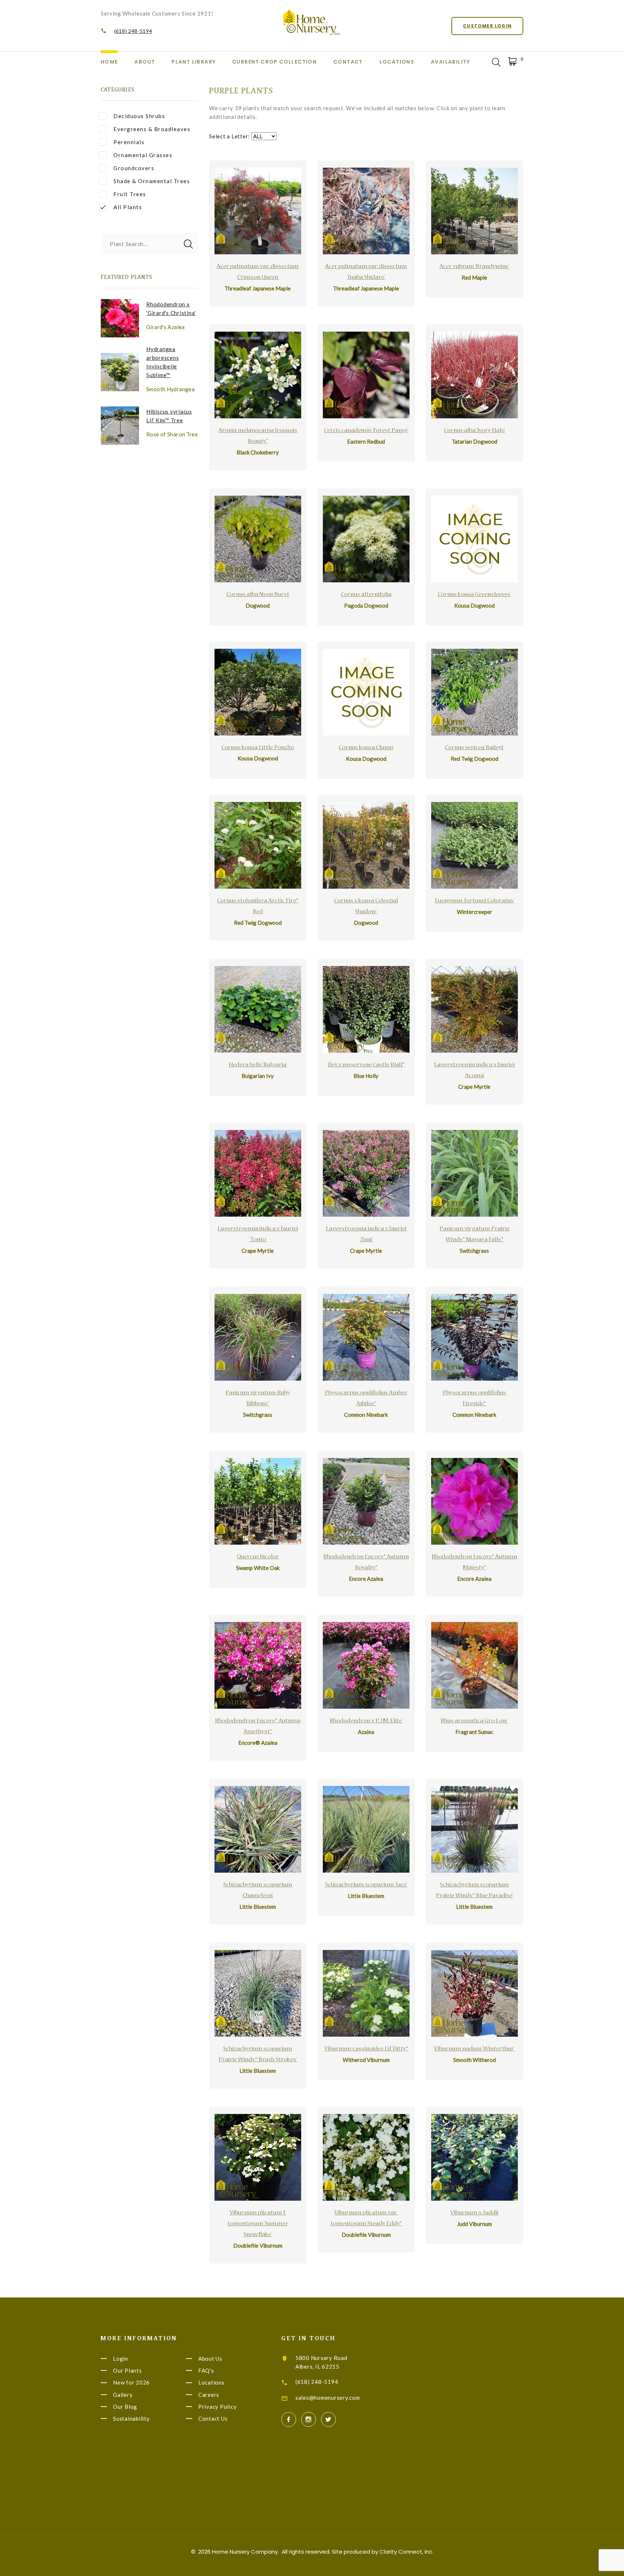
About (145, 62)
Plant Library (194, 62)
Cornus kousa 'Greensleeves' (474, 595)
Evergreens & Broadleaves (152, 129)
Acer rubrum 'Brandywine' (474, 267)
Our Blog (125, 2407)
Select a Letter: (229, 136)
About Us (210, 2359)
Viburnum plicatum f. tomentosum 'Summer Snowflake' (258, 2224)
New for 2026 (131, 2383)
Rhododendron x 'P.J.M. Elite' (366, 1721)
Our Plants (127, 2370)
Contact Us (213, 2418)
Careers (209, 2395)
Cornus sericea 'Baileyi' (474, 748)
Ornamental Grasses (143, 155)
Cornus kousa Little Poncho (258, 748)
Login (121, 2359)
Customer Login (487, 26)
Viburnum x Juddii (474, 2213)
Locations (397, 62)
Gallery (123, 2395)
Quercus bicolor (258, 1557)
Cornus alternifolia (366, 595)
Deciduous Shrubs (139, 116)
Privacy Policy (218, 2407)
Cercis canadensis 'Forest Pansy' (366, 431)
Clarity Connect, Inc (406, 2552)
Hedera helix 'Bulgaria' (258, 1065)
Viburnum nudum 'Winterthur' (474, 2049)
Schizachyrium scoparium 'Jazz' (366, 1885)
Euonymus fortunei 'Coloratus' (474, 901)
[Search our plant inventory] (496, 62)
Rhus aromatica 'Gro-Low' (474, 1721)
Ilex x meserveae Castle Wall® (366, 1065)
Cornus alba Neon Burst (258, 595)
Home (109, 62)
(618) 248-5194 (133, 31)
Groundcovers (134, 168)
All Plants (128, 207)
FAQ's (206, 2370)
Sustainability (131, 2418)
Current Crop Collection (274, 62)
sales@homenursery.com (328, 2398)
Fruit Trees (130, 194)
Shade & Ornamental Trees (152, 181)
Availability (450, 62)
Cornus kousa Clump (366, 748)
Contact (348, 62)
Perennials (129, 142)
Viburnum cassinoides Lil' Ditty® (366, 2049)
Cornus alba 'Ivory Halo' (474, 431)
